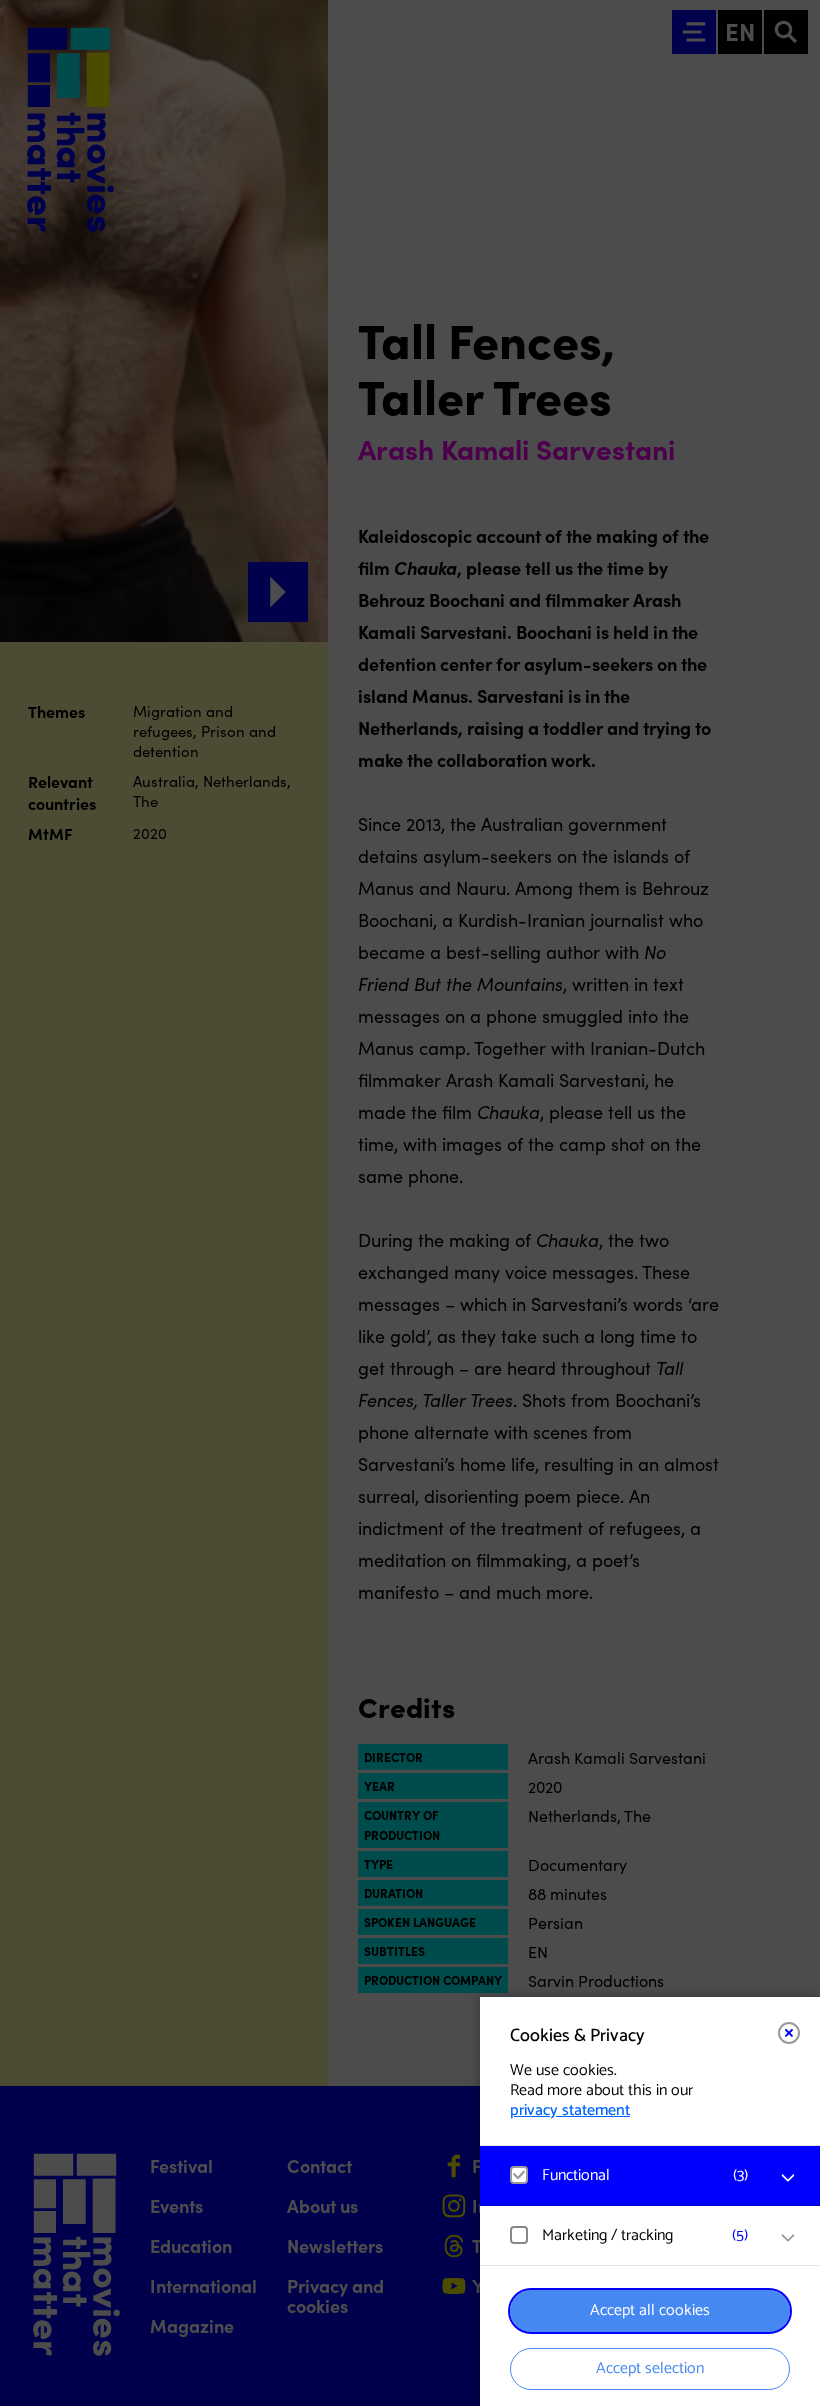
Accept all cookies (650, 2310)
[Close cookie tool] (789, 2033)
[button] (630, 2175)
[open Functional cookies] (788, 2178)
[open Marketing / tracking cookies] (788, 2238)
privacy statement (570, 2110)
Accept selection (650, 2368)
